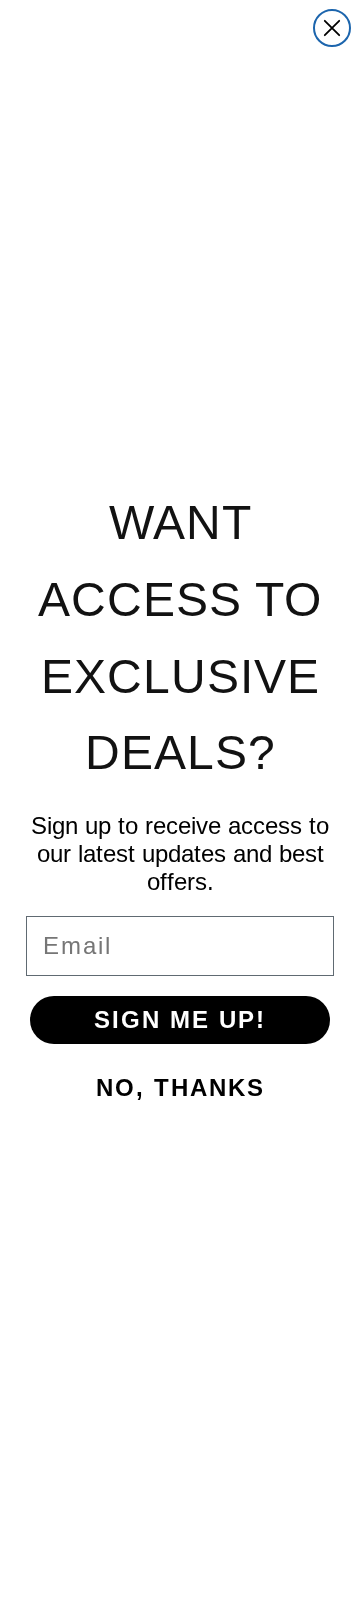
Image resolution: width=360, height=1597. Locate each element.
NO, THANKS (180, 1087)
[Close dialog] (332, 28)
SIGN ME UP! (180, 1019)
